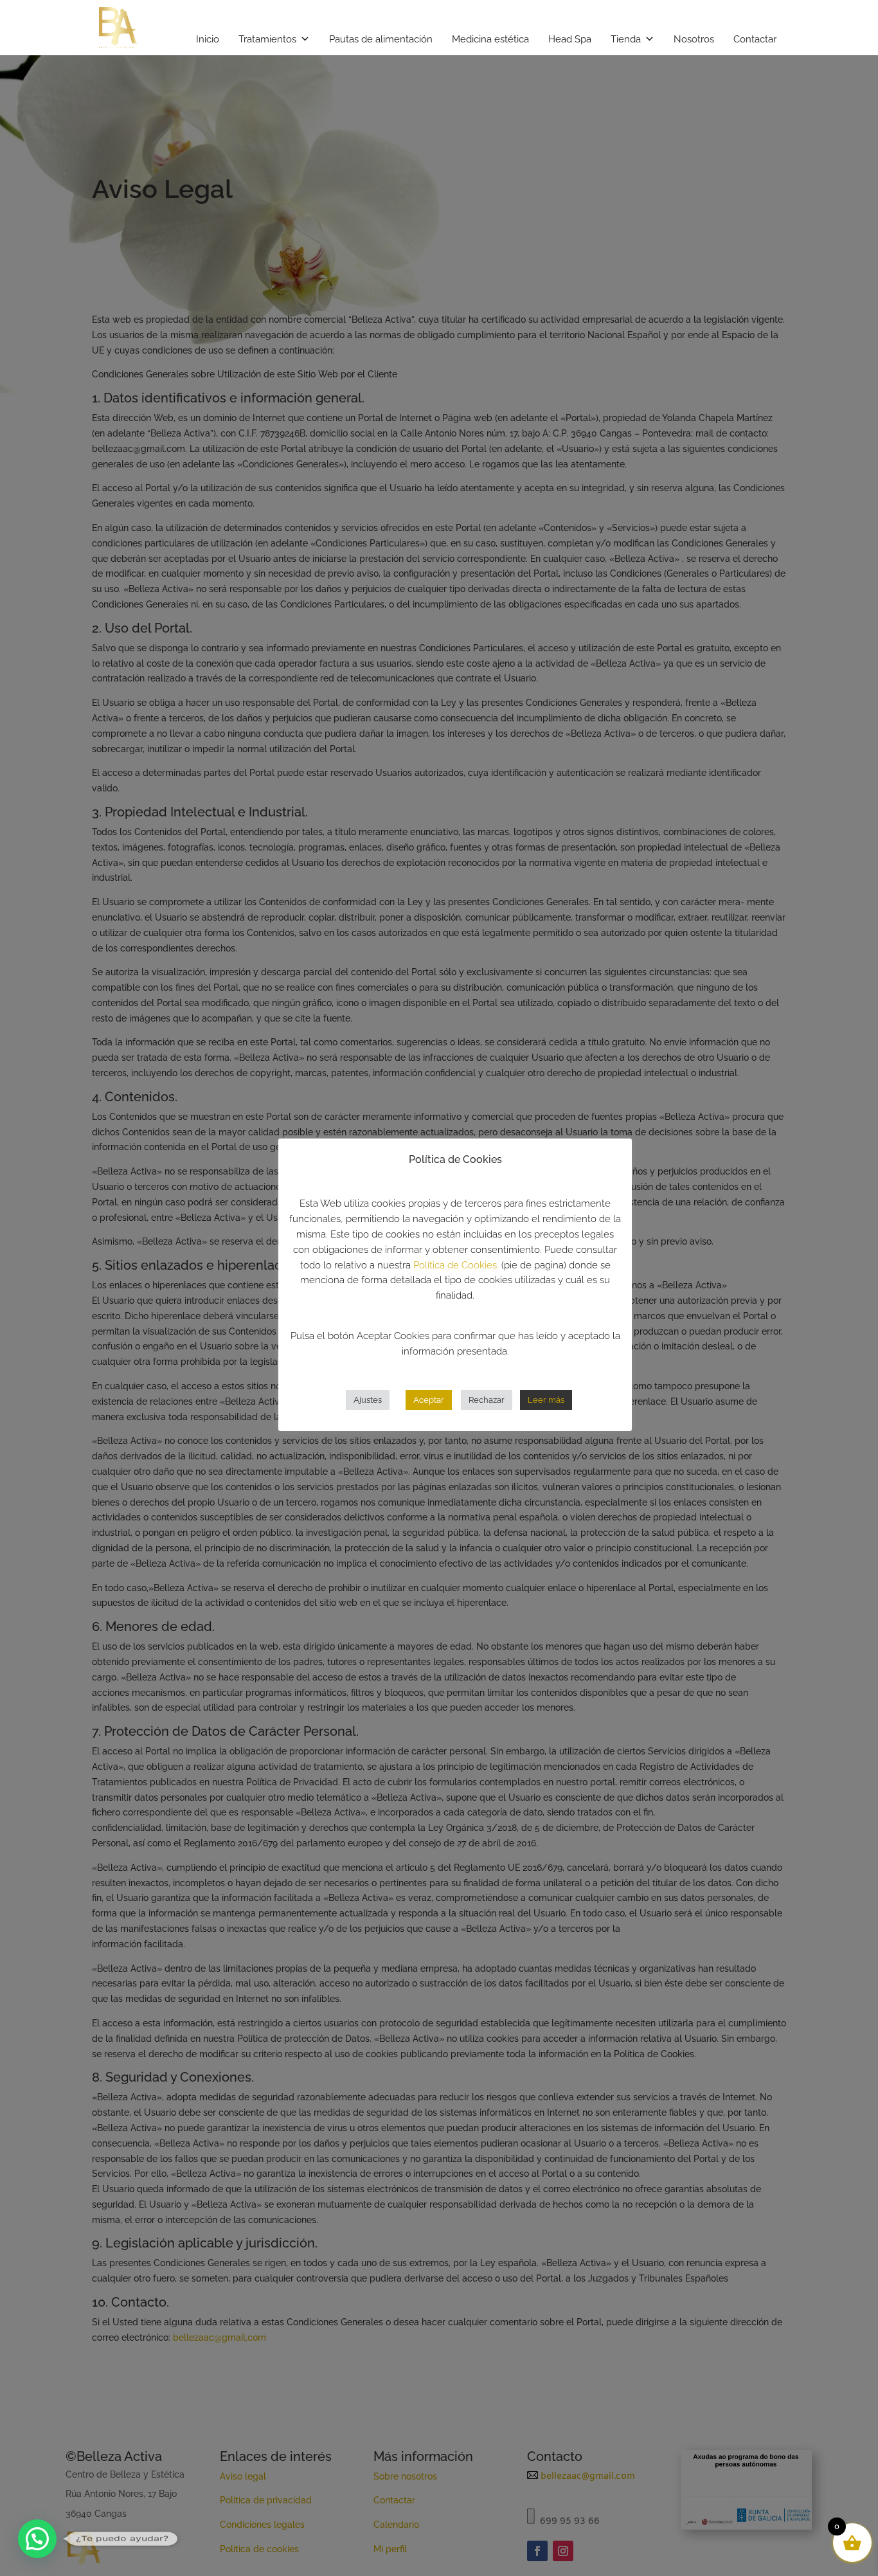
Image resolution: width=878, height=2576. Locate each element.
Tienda (626, 39)
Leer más (546, 1400)
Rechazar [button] (487, 1400)
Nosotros (694, 39)
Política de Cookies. (456, 1265)
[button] (37, 2539)
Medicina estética (490, 39)
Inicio (208, 39)
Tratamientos (267, 39)
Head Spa (570, 39)
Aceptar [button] (429, 1400)
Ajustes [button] (368, 1400)
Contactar (755, 39)
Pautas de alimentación (381, 39)
